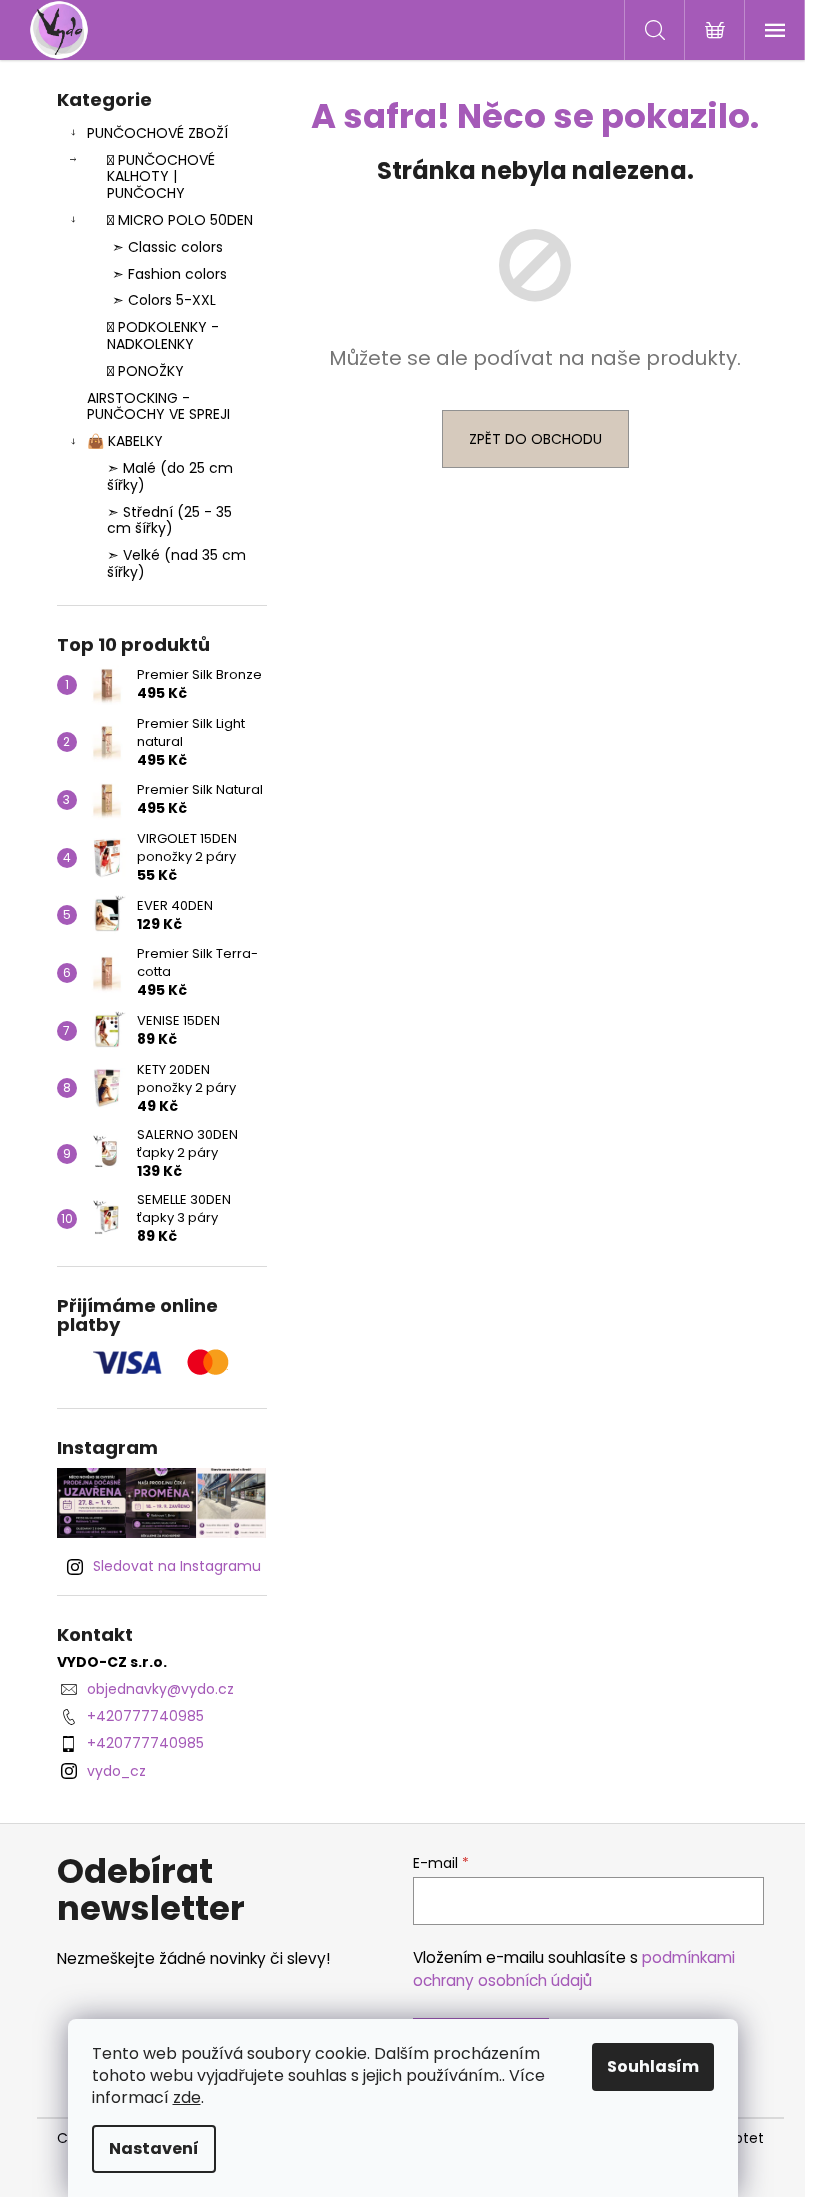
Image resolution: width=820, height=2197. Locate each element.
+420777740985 (145, 1716)
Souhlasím (653, 2066)
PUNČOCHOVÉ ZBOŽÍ (157, 133)
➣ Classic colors (167, 247)
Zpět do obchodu (535, 439)
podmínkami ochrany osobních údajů (574, 1968)
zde (187, 2097)
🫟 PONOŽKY (145, 371)
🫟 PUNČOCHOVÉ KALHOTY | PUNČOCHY (161, 177)
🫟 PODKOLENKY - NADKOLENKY (163, 335)
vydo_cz (116, 1771)
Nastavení (154, 2148)
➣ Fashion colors (169, 274)
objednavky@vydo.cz (160, 1689)
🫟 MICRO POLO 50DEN (180, 220)
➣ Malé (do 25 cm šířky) (170, 476)
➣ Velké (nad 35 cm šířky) (176, 563)
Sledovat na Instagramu (177, 1566)
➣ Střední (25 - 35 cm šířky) (169, 520)
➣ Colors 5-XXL (164, 300)
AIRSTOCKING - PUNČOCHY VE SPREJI (158, 406)
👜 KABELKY (125, 441)
